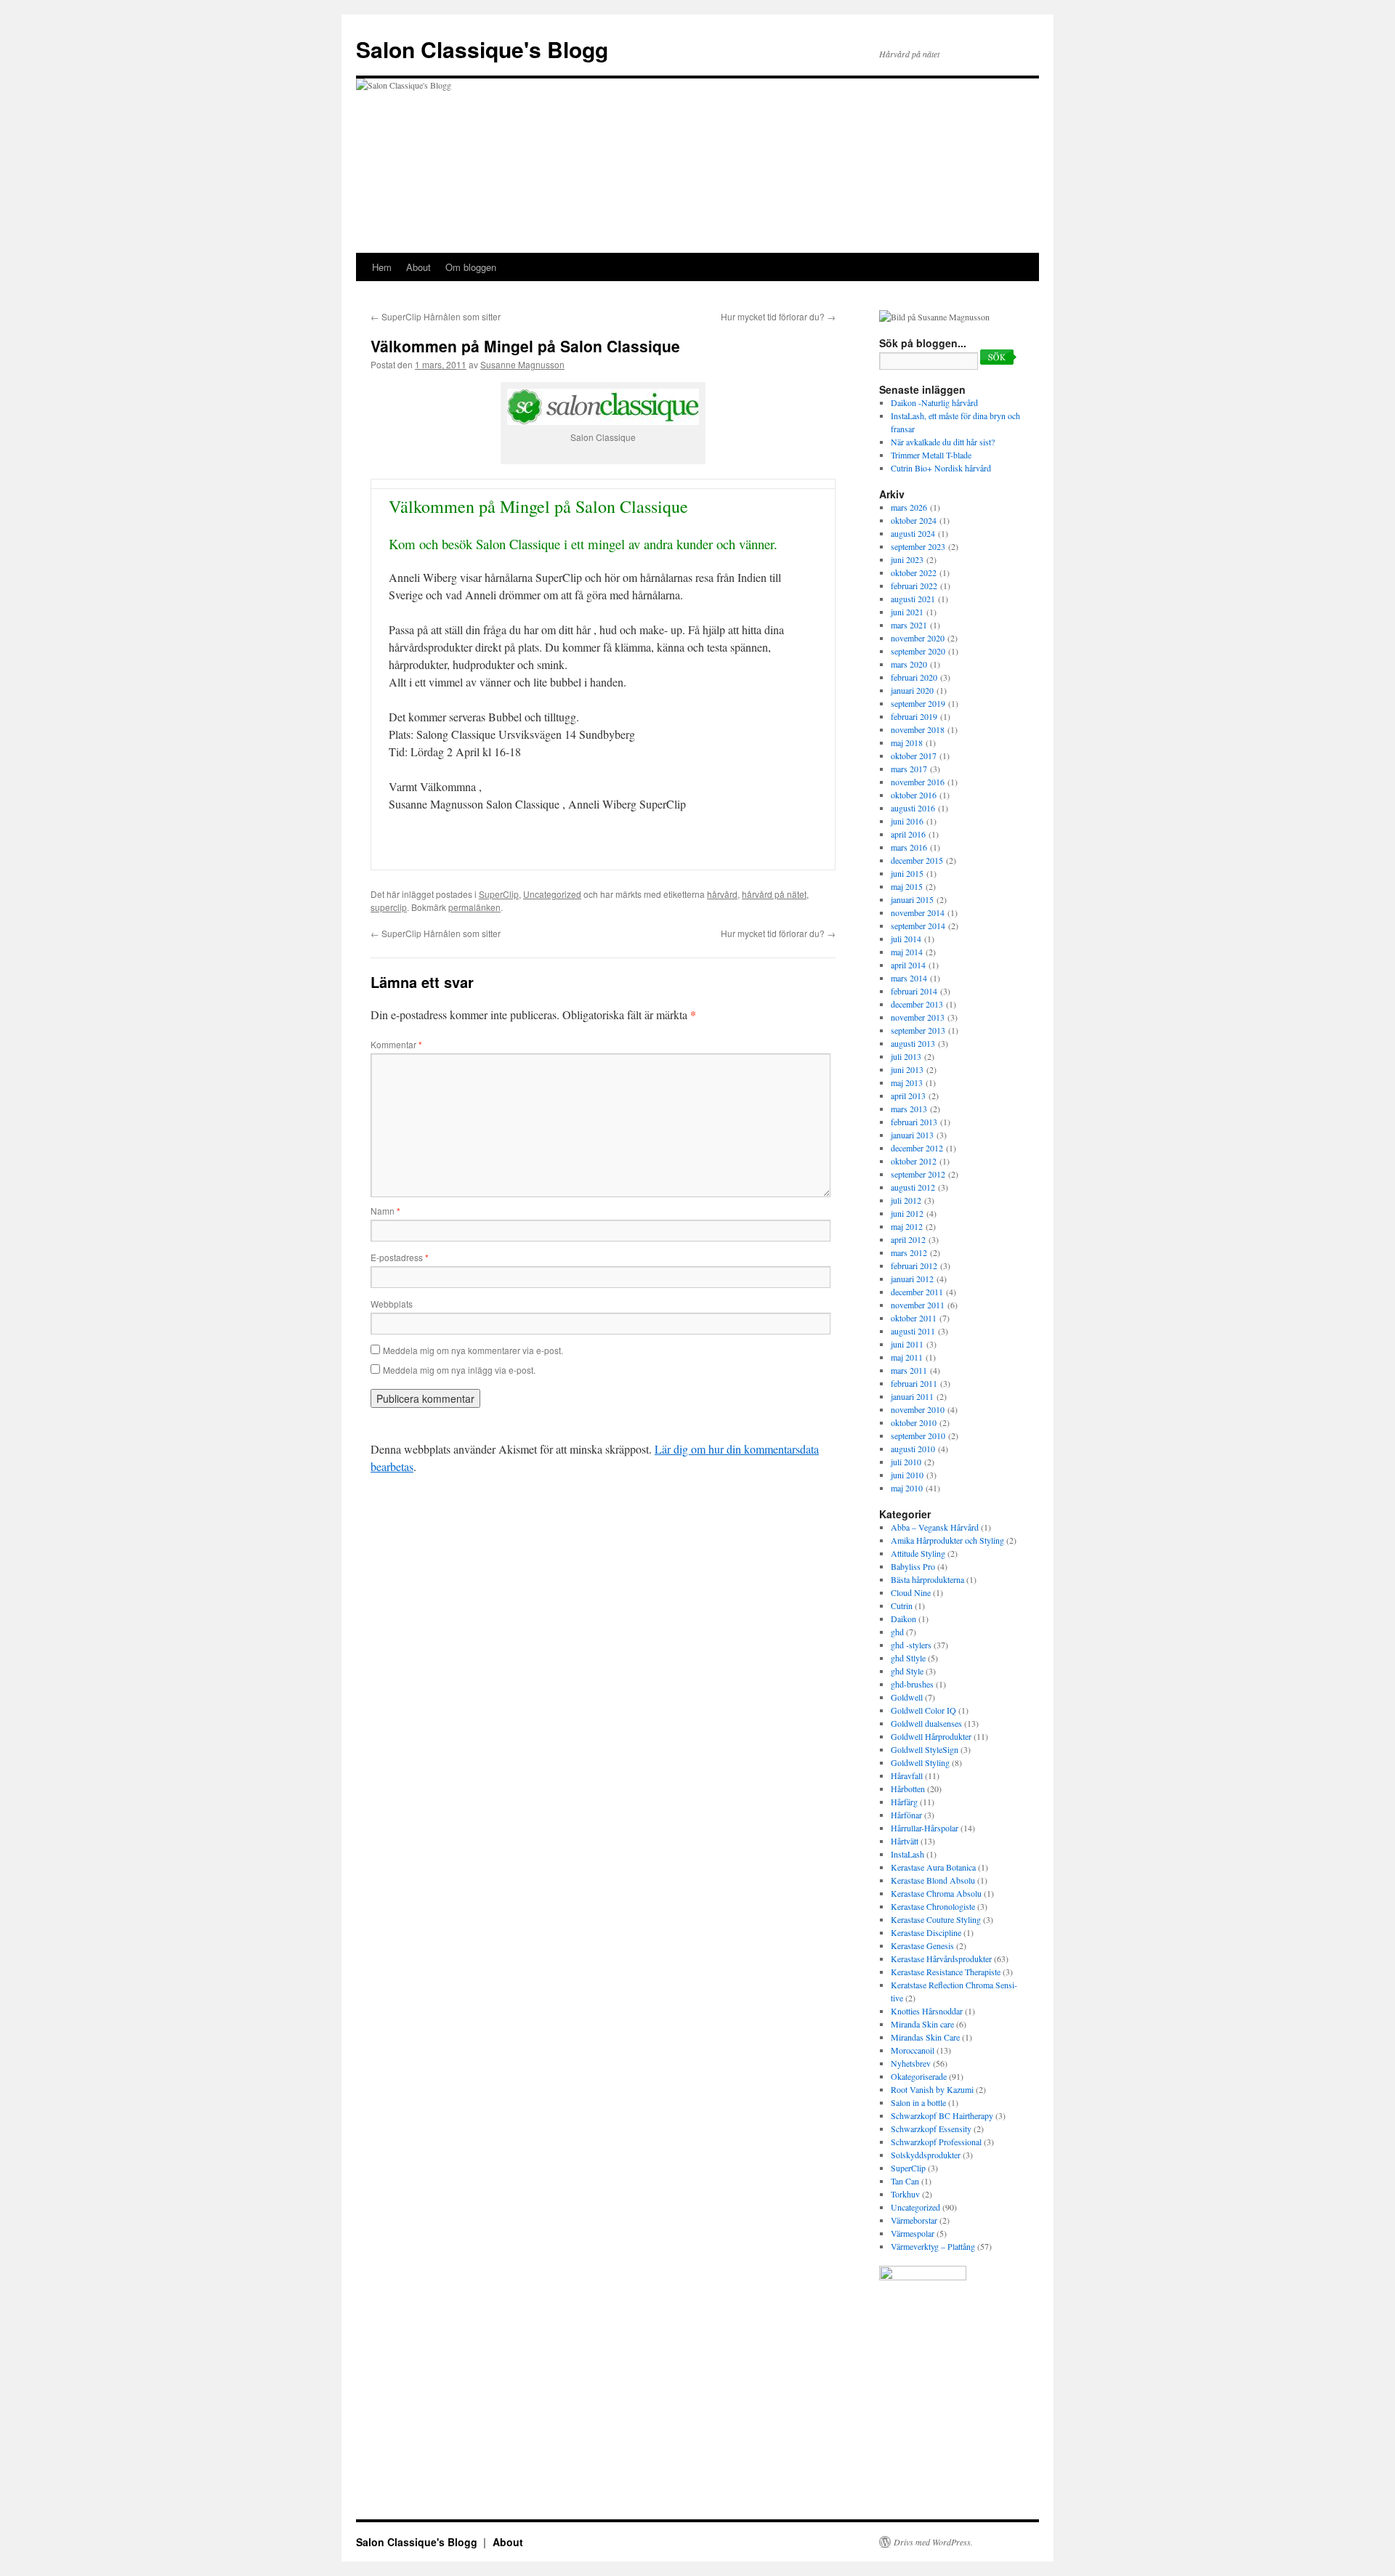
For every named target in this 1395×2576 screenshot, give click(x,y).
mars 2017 (909, 769)
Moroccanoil (913, 2050)
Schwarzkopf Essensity (931, 2129)
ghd (897, 1632)
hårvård (722, 894)
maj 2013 (907, 1082)
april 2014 (908, 965)
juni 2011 (907, 1344)
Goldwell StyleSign (925, 1749)
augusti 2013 (913, 1043)
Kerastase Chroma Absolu (936, 1893)
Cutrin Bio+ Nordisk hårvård (941, 468)
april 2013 (908, 1095)
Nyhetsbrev (911, 2063)
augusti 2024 (913, 533)
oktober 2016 (914, 795)
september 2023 (918, 546)
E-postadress (400, 1257)
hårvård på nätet (774, 894)
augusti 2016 (913, 808)
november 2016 (918, 782)
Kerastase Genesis (922, 1945)
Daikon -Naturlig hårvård (934, 402)
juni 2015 (907, 873)
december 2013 (917, 1004)
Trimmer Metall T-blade (931, 455)
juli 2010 (906, 1462)
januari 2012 (912, 1279)
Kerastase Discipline (926, 1932)
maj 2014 (907, 952)
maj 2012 (907, 1226)
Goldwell (907, 1697)
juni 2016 (907, 821)
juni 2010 (907, 1475)
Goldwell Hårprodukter (931, 1736)
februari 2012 (914, 1265)
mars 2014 (909, 978)
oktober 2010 (914, 1422)
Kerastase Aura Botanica (933, 1867)
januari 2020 (912, 690)
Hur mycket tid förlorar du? (778, 316)
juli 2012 (906, 1200)
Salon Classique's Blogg (482, 49)
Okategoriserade (919, 2076)
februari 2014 (914, 991)
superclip (389, 907)
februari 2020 (914, 677)
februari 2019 (914, 716)
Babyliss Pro (913, 1566)
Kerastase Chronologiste (933, 1906)
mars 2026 (909, 507)
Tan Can (905, 2181)
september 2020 (918, 651)
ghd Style (907, 1671)
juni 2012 (907, 1213)
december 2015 (917, 860)
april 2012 (908, 1239)
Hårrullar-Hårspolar (925, 1828)
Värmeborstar (914, 2220)
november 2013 (918, 1017)
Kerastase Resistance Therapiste (946, 1972)
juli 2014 (906, 939)
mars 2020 (909, 664)
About (418, 267)
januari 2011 (912, 1396)
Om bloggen (471, 267)
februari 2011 (914, 1383)
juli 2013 (906, 1056)
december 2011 (917, 1292)
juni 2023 (907, 559)
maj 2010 (907, 1488)
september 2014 (918, 926)
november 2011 (918, 1305)
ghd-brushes (912, 1684)
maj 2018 (907, 742)
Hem (382, 267)
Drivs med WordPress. (933, 2542)
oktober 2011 (914, 1318)
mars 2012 (909, 1252)
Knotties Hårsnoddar (927, 2011)
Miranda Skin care (922, 2024)
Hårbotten (908, 1789)
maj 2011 (907, 1357)
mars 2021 (909, 625)
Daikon (903, 1619)
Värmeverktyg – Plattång (933, 2246)
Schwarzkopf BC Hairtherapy (942, 2115)
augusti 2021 (913, 599)
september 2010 (918, 1435)
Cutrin (902, 1605)
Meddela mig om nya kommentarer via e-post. (473, 1350)
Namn (385, 1211)
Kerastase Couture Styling (936, 1919)
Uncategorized (552, 894)
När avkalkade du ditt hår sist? (943, 442)
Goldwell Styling (920, 1762)
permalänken (474, 907)
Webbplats (392, 1304)
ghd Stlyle (908, 1658)
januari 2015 (912, 899)
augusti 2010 (913, 1449)
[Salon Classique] (923, 2277)
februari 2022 (914, 586)
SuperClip (499, 894)
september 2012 (918, 1174)
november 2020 (918, 638)
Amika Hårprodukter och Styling (947, 1540)
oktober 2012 (914, 1161)
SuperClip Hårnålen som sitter (436, 316)
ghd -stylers (911, 1645)
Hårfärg (904, 1802)
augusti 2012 (913, 1187)
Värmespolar (913, 2233)
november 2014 (918, 912)
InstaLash (907, 1854)
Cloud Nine (911, 1592)
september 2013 (918, 1030)
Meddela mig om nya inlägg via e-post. (459, 1370)
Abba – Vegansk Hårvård (935, 1527)
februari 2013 (914, 1122)
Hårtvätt (905, 1841)
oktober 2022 (914, 572)
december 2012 (917, 1148)
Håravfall (907, 1775)
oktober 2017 (914, 756)
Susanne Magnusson (522, 364)
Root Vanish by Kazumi (932, 2089)
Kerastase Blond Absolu (933, 1880)
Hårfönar (906, 1815)
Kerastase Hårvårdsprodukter (941, 1959)
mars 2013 (909, 1109)
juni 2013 (907, 1069)
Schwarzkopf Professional (936, 2142)
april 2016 (908, 834)
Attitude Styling (918, 1553)
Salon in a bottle (918, 2102)
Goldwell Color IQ (923, 1710)
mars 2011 (909, 1370)
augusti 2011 (913, 1331)
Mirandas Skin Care (925, 2037)
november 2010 (918, 1409)
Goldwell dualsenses (926, 1723)
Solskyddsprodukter (926, 2155)
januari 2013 (912, 1135)
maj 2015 (907, 886)
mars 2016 (909, 847)
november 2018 (918, 729)
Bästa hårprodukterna (927, 1579)
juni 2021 (907, 612)
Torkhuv (905, 2194)
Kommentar (396, 1044)
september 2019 (918, 703)
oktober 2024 (914, 520)
